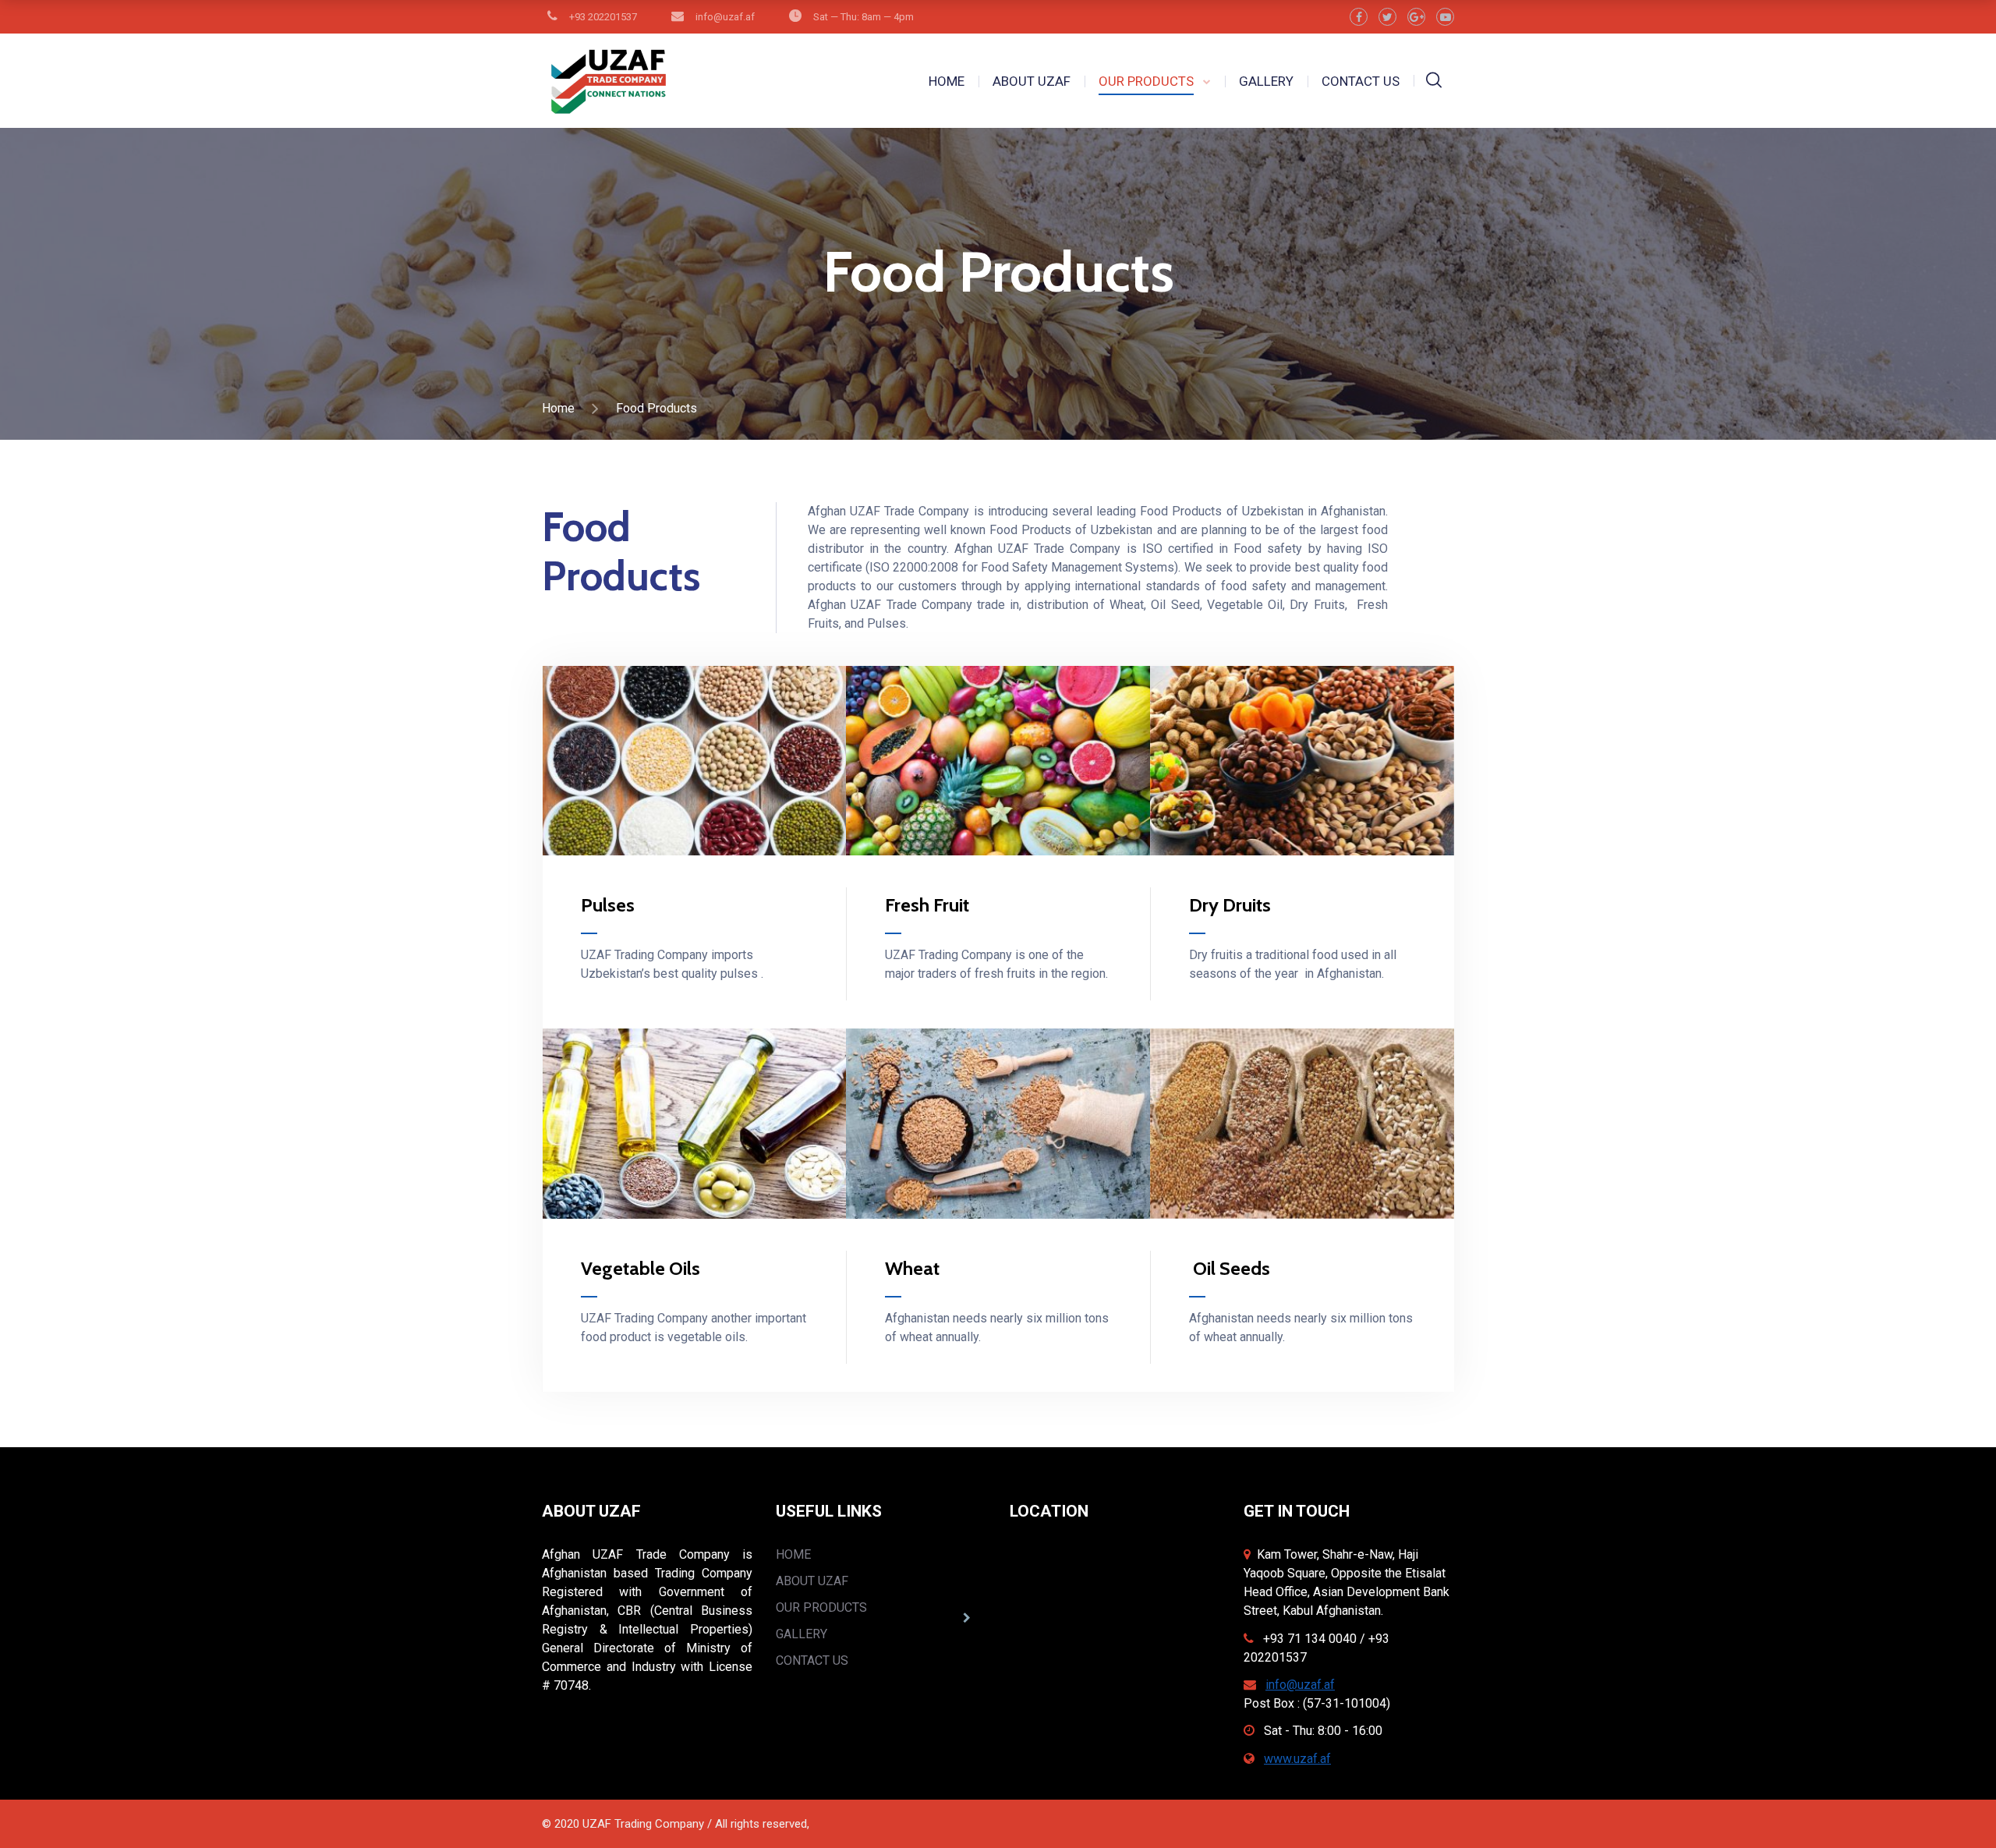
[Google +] (1416, 17)
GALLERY (1266, 81)
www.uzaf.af (1297, 1759)
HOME (947, 81)
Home (558, 408)
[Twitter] (1387, 17)
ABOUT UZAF (1032, 81)
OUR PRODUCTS (1146, 81)
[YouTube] (1445, 17)
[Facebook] (1359, 17)
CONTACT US (1361, 81)
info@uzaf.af (1300, 1685)
